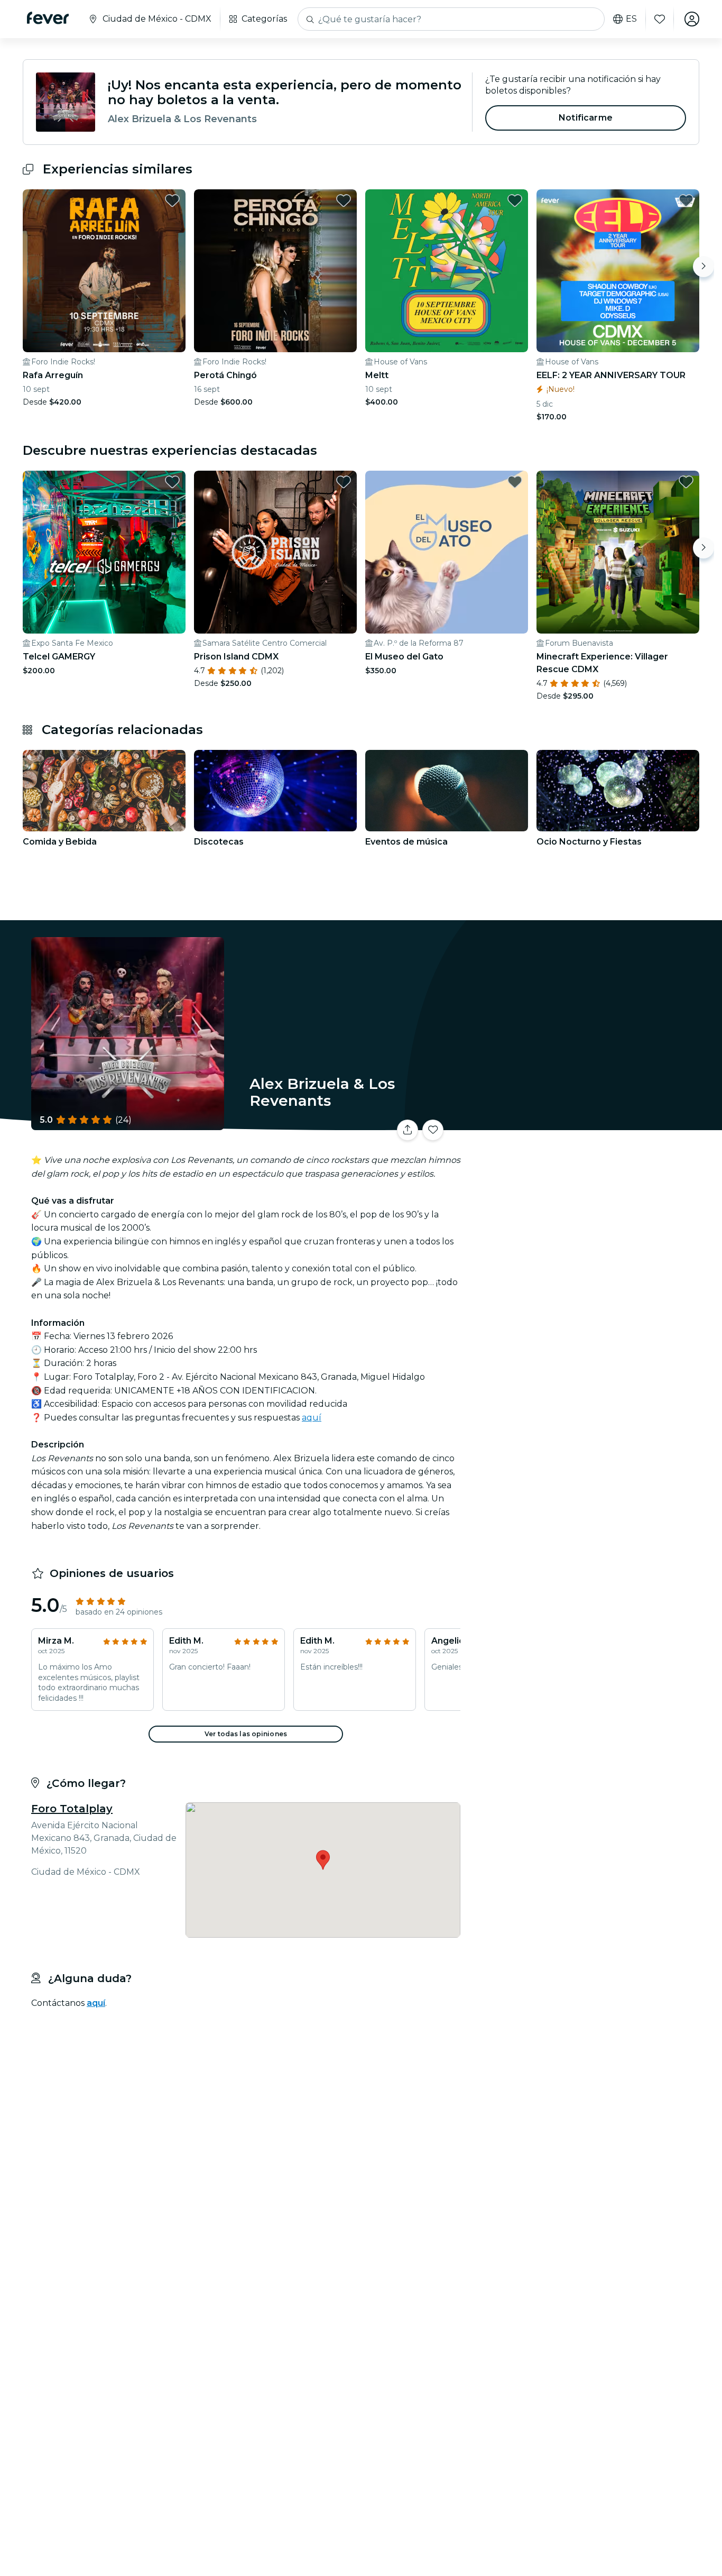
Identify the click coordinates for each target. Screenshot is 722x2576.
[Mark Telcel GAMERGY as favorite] (172, 482)
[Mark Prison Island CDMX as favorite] (344, 482)
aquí (312, 1418)
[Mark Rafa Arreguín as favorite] (172, 200)
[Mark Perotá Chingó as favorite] (344, 200)
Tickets (582, 1124)
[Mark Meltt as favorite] (515, 200)
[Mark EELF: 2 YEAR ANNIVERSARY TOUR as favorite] (686, 200)
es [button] (631, 19)
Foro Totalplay (72, 1809)
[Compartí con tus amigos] (408, 1130)
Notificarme (586, 118)
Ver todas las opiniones (246, 1734)
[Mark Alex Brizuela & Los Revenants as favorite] (433, 1130)
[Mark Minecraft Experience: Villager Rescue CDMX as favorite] (686, 482)
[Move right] (704, 267)
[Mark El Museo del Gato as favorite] (515, 482)
